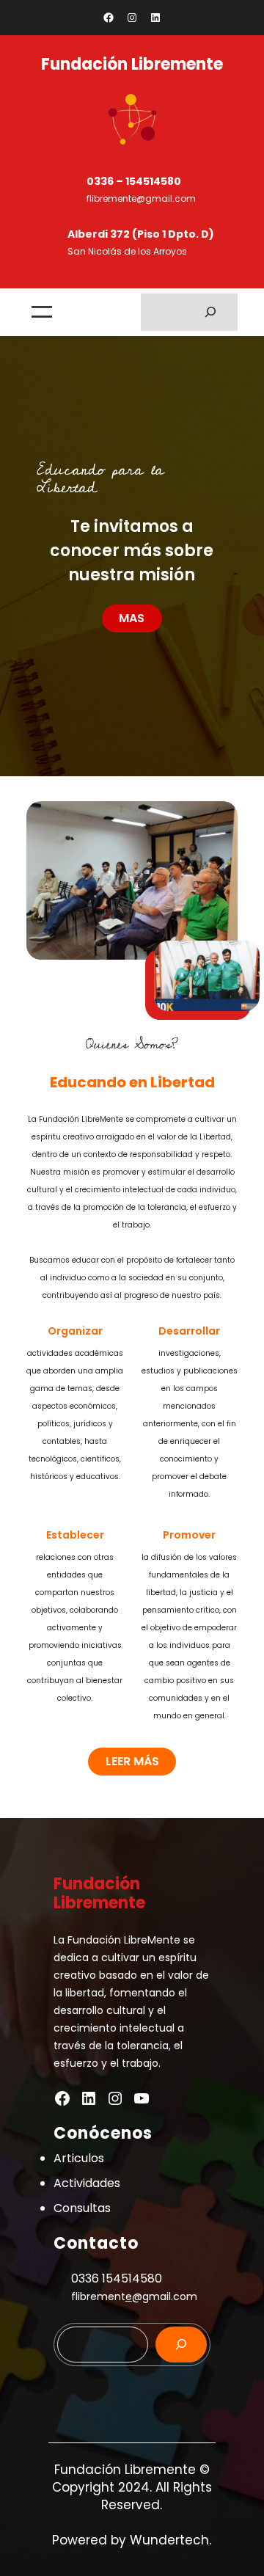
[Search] (181, 2345)
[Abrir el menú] (42, 312)
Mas (132, 618)
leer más (132, 1761)
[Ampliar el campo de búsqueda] (211, 312)
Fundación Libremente (132, 64)
